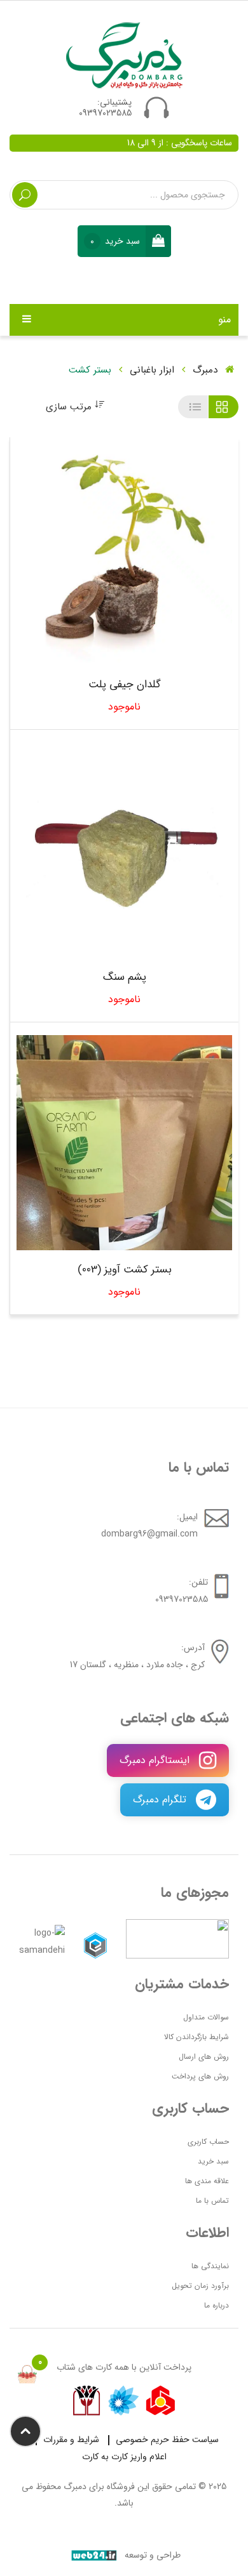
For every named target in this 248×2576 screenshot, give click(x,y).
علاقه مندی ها (207, 2181)
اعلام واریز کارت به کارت (124, 2457)
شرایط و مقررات (71, 2440)
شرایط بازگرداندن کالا (196, 2037)
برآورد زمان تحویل (200, 2286)
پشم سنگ (125, 978)
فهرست (193, 407)
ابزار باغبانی (152, 370)
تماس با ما (212, 2201)
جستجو (25, 195)
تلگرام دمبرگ (161, 1800)
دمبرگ (207, 370)
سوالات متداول (206, 2017)
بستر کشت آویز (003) (125, 1270)
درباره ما (217, 2305)
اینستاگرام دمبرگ (156, 1760)
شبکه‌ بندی (224, 407)
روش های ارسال (204, 2057)
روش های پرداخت (200, 2076)
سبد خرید (213, 2161)
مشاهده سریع (104, 558)
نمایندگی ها (210, 2266)
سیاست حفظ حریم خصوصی (167, 2440)
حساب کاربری (208, 2142)
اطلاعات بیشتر (145, 558)
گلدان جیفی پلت (125, 685)
